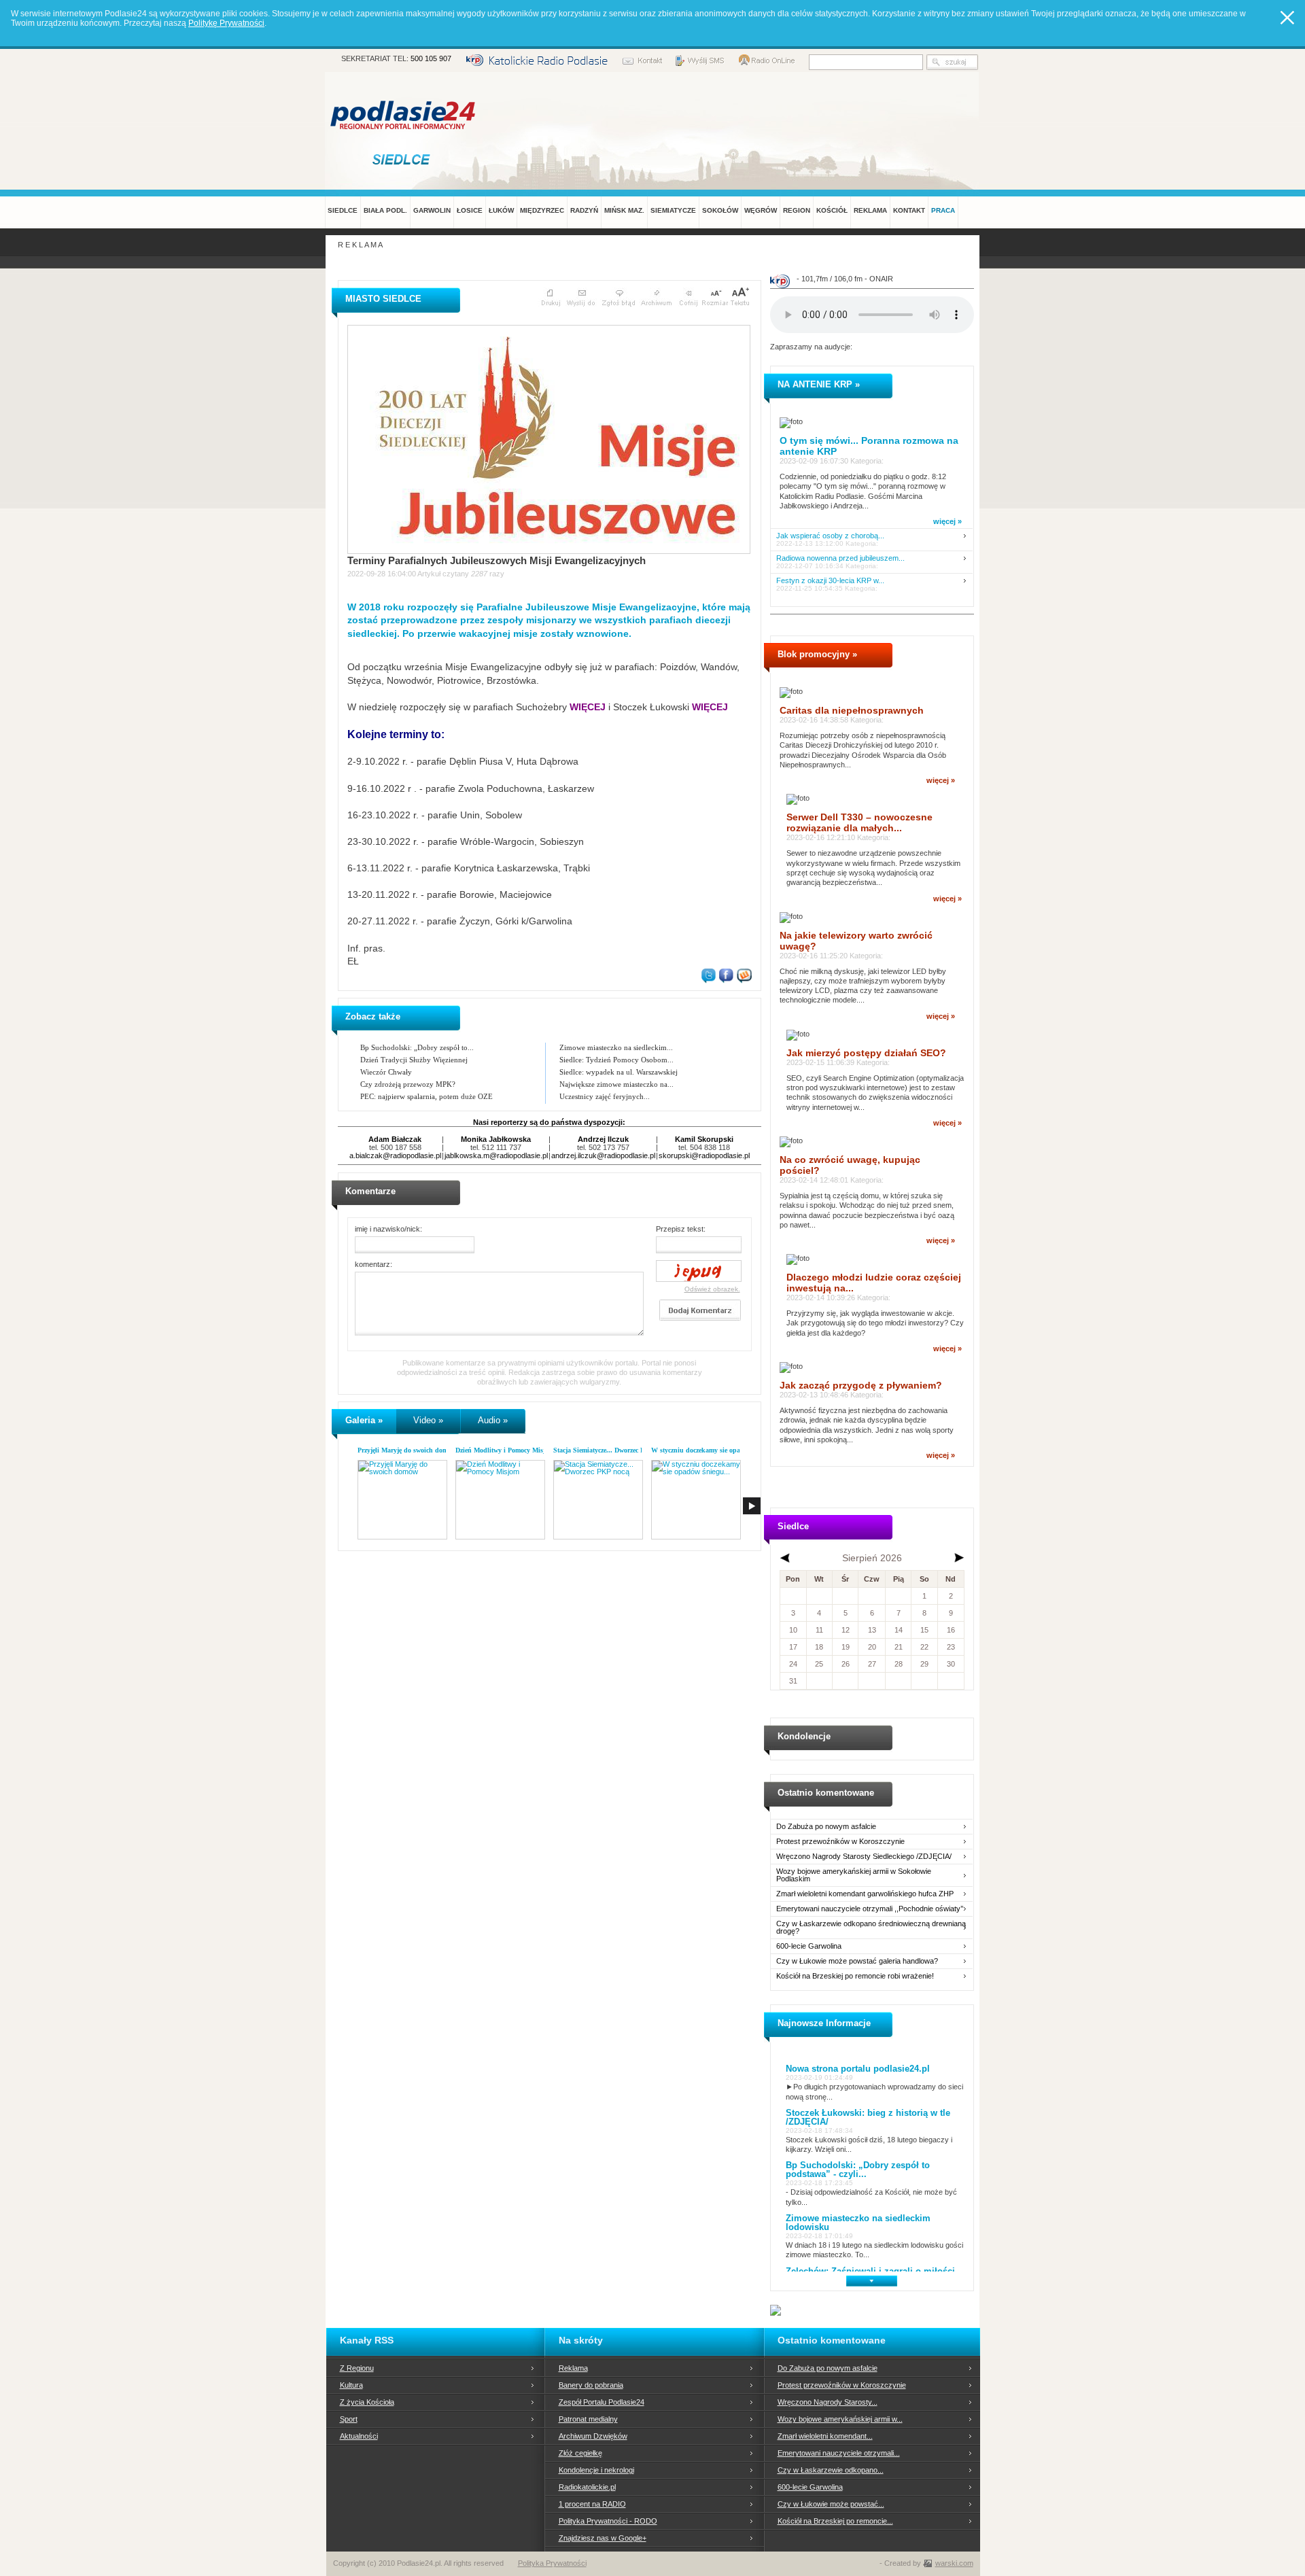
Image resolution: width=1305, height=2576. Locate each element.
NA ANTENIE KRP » (819, 384)
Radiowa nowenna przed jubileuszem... (840, 558)
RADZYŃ (584, 210)
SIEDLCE (343, 210)
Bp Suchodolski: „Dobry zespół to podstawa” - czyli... (858, 2170)
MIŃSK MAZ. (624, 210)
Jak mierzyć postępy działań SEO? (866, 1053)
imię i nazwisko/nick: (388, 1229)
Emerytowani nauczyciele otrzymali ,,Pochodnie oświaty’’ (870, 1909)
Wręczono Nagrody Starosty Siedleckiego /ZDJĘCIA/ (864, 1857)
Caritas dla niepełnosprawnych (852, 710)
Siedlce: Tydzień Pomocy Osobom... (616, 1060)
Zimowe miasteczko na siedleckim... (616, 1047)
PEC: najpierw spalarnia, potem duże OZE (427, 1096)
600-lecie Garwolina (809, 1946)
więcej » (947, 521)
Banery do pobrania (591, 2385)
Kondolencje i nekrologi (596, 2470)
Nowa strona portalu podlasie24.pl (858, 2069)
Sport (349, 2419)
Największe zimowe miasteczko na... (616, 1084)
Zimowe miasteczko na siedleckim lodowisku (858, 2223)
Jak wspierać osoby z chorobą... (830, 536)
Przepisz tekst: (681, 1229)
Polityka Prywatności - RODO (608, 2521)
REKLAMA (870, 210)
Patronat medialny (588, 2419)
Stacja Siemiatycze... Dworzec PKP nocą (611, 1450)
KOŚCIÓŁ (832, 210)
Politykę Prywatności (226, 23)
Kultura (351, 2385)
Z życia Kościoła (367, 2402)
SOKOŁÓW (720, 210)
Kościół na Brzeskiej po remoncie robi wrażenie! (855, 1976)
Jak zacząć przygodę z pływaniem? (861, 1385)
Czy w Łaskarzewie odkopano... (831, 2470)
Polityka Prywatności (552, 2563)
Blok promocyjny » (817, 654)
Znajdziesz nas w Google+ (603, 2538)
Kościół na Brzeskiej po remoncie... (835, 2521)
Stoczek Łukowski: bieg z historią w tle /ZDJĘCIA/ (868, 2117)
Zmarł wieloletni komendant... (825, 2436)
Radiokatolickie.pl (587, 2487)
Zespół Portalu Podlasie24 (602, 2402)
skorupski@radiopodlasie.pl (704, 1155)
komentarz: (373, 1264)
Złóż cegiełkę (580, 2453)
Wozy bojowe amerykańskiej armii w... (840, 2419)
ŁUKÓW (501, 210)
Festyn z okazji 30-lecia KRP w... (830, 581)
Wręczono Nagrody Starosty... (828, 2402)
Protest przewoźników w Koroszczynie (840, 1842)
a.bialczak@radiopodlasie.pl (395, 1155)
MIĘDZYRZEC (542, 210)
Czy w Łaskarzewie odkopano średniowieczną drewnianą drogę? (871, 1928)
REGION (797, 210)
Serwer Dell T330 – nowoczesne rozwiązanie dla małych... (859, 822)
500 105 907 (431, 58)
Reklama (573, 2368)
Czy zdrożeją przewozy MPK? (408, 1084)
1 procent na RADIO (592, 2504)
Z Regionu (357, 2368)
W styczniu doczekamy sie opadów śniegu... (715, 1450)
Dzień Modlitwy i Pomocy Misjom (505, 1450)
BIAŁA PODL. (385, 210)
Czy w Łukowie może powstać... (831, 2504)
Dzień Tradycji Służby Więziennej (414, 1060)
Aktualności (359, 2436)
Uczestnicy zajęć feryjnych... (605, 1096)
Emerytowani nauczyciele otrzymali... (839, 2453)
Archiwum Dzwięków (593, 2436)
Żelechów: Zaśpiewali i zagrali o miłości (870, 2271)
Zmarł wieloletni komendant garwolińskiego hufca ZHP (865, 1894)
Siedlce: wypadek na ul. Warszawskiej (619, 1072)
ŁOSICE (470, 210)
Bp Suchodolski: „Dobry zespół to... (417, 1047)
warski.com (954, 2563)
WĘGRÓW (761, 210)
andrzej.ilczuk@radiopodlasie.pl (603, 1155)
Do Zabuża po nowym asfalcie (826, 1827)
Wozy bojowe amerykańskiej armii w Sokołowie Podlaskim (854, 1875)
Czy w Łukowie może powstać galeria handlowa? (857, 1961)
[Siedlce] (404, 159)
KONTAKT (909, 210)
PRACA (943, 210)
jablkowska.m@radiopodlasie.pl (496, 1155)
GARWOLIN (432, 210)
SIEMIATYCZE (673, 210)
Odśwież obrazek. (712, 1289)
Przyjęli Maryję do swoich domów (407, 1450)
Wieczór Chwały (386, 1072)
